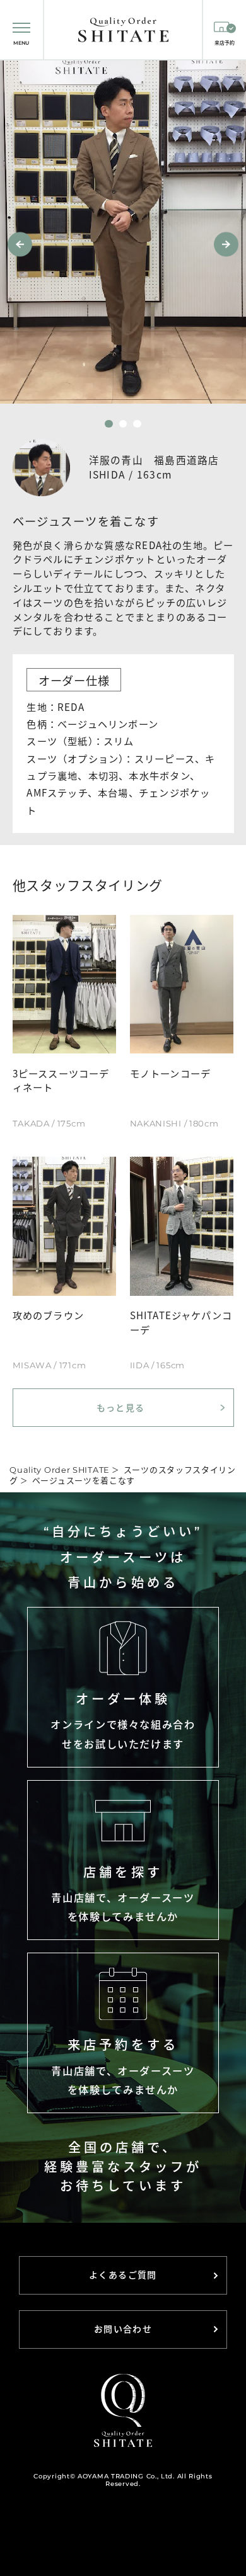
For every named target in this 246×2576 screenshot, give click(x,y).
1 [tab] (109, 424)
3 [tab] (137, 424)
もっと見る (121, 1407)
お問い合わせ (123, 2329)
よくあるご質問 (123, 2275)
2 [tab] (123, 424)
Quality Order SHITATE (60, 1470)
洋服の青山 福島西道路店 (154, 460)
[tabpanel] (123, 232)
